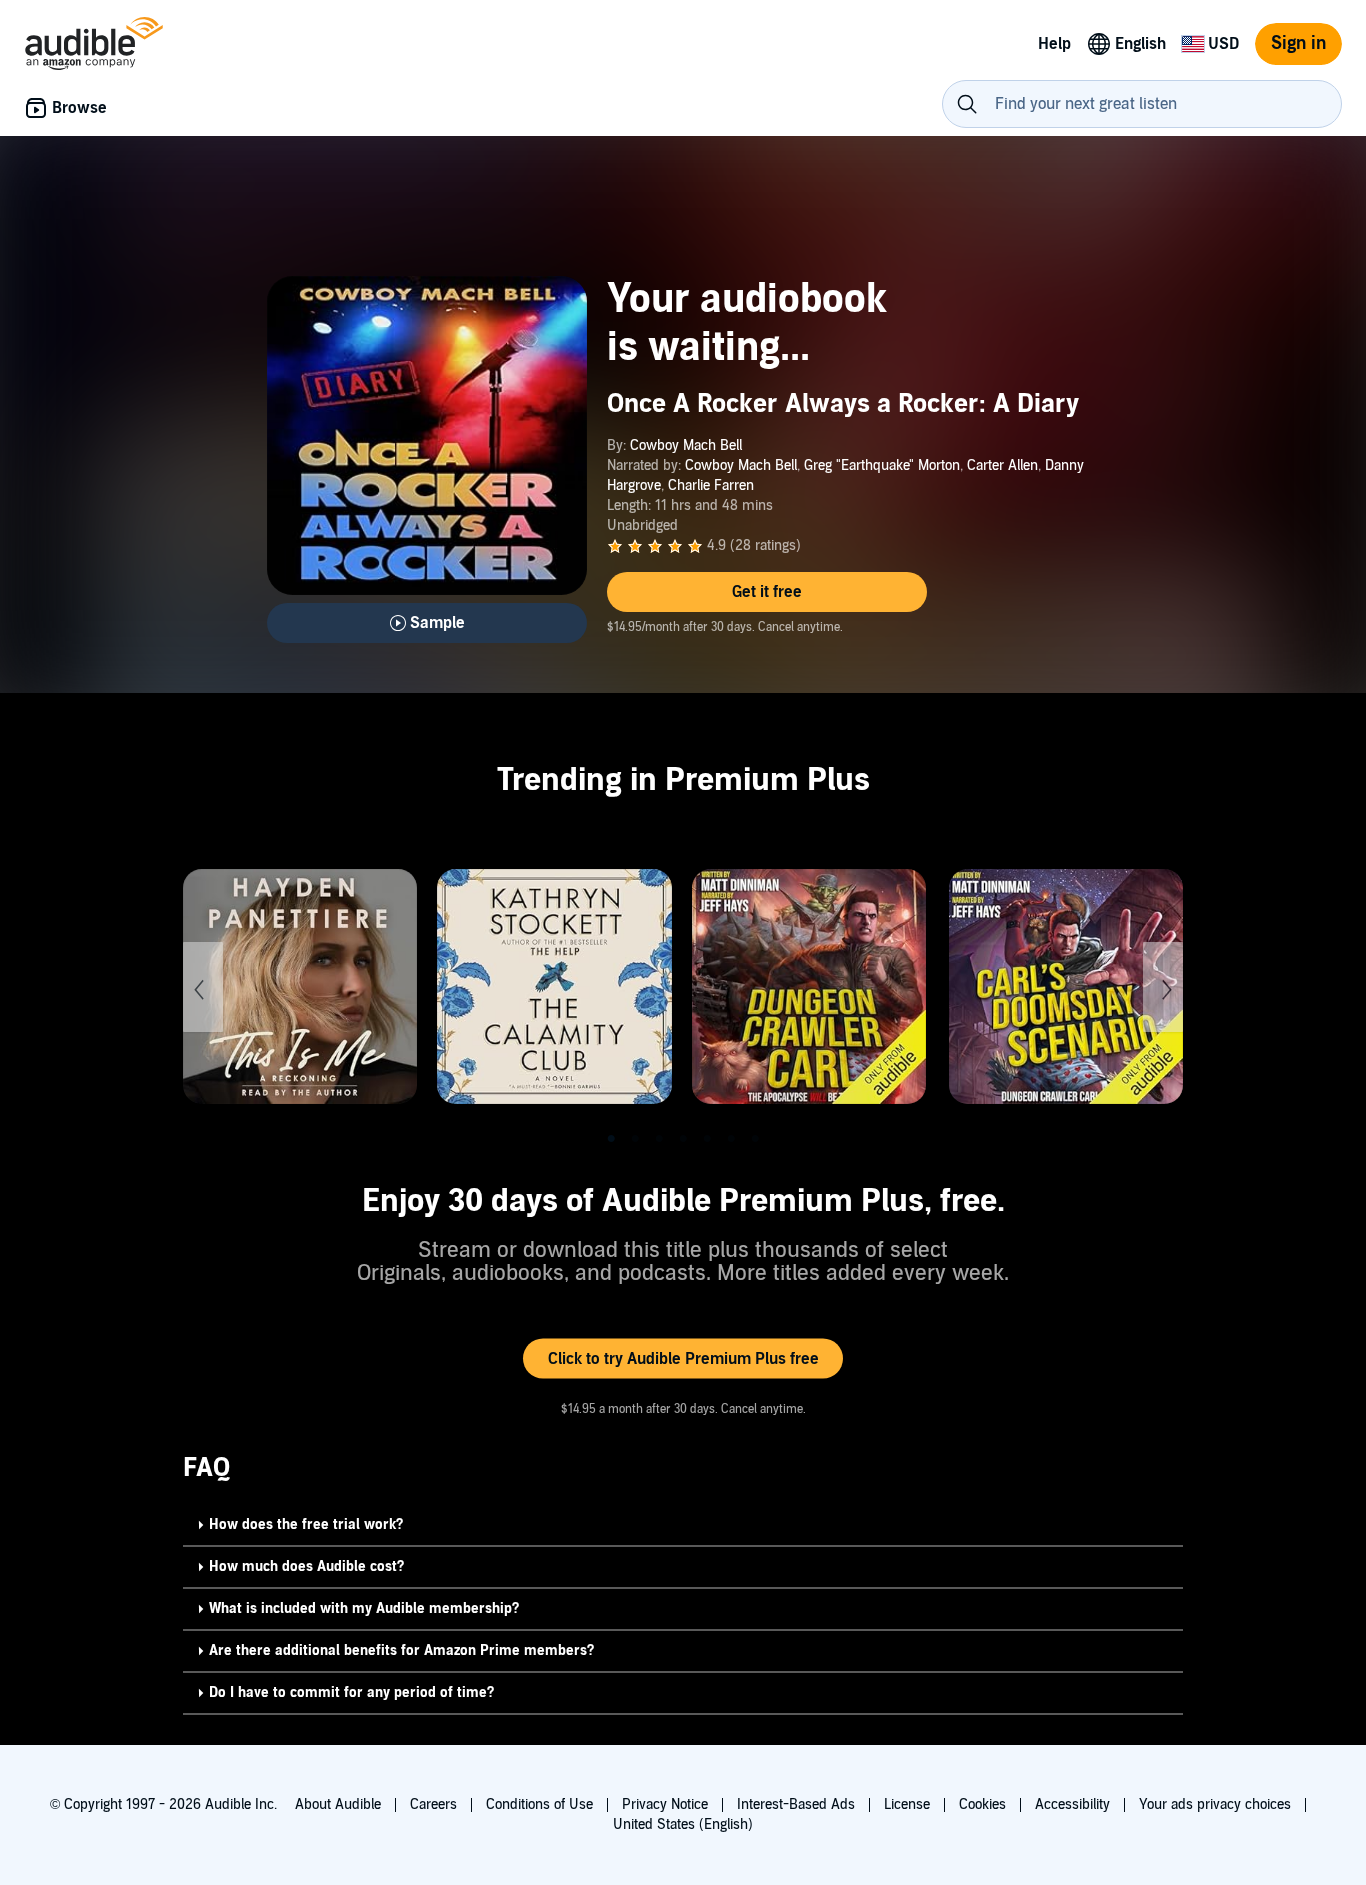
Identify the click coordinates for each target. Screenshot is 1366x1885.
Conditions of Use (539, 1804)
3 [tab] (659, 1139)
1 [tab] (611, 1139)
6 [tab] (731, 1139)
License (907, 1804)
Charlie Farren (711, 485)
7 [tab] (755, 1139)
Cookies (982, 1804)
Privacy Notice (665, 1804)
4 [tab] (683, 1139)
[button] (767, 592)
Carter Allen (1002, 465)
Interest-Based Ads (796, 1804)
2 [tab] (635, 1139)
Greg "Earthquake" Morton (882, 465)
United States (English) (683, 1824)
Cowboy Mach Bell (686, 445)
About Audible (338, 1804)
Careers (433, 1804)
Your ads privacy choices (1215, 1804)
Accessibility (1072, 1804)
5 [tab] (707, 1139)
